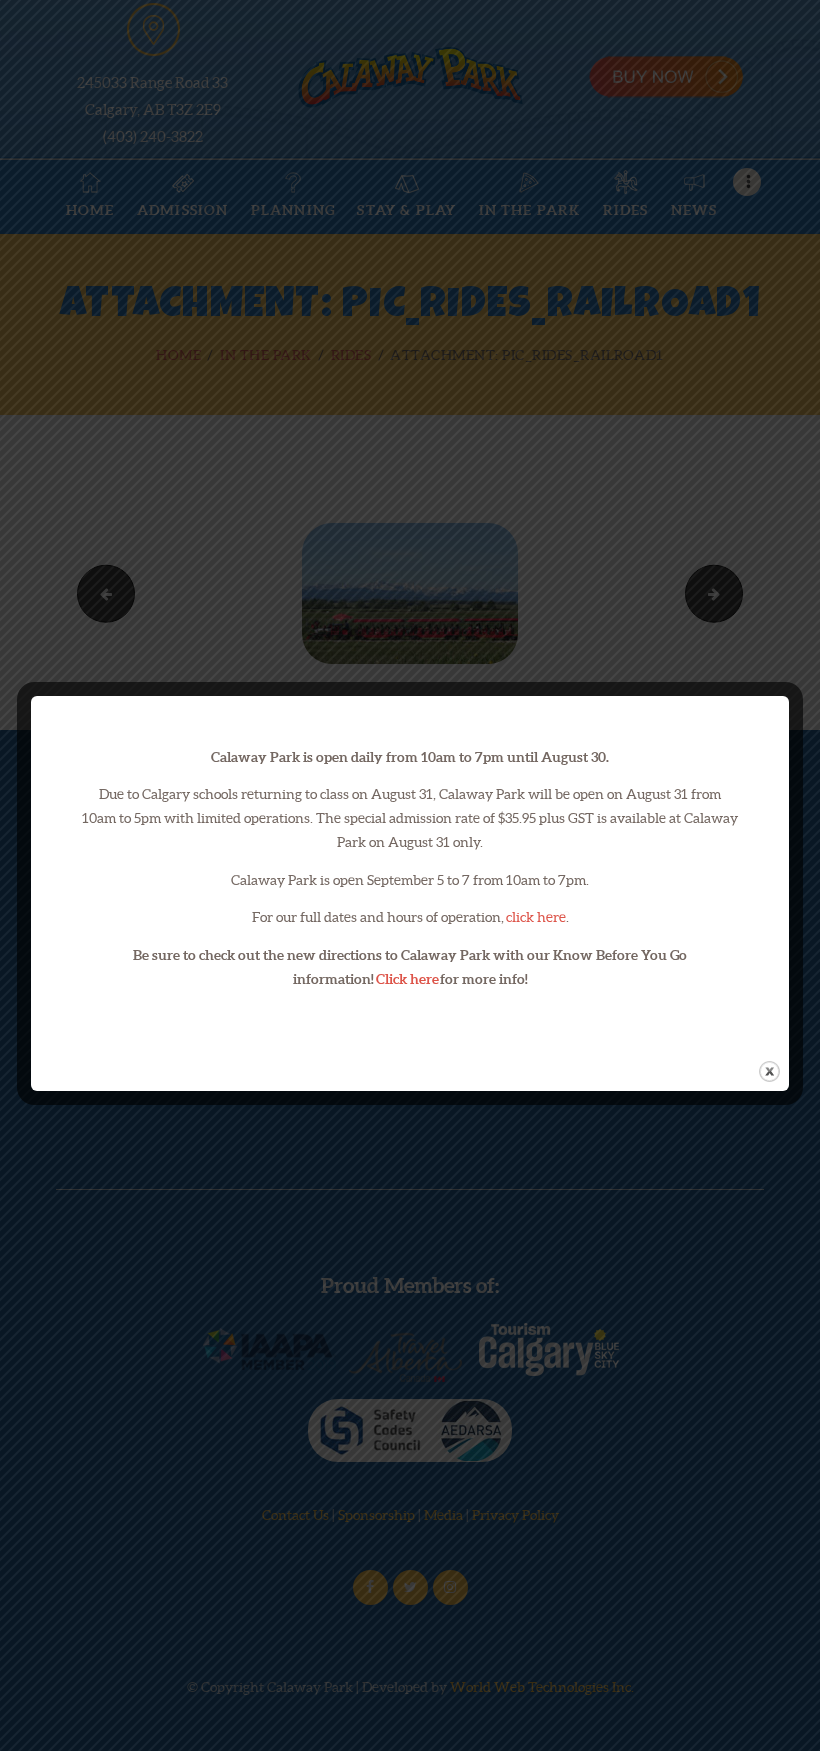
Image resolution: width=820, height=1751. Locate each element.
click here (536, 917)
